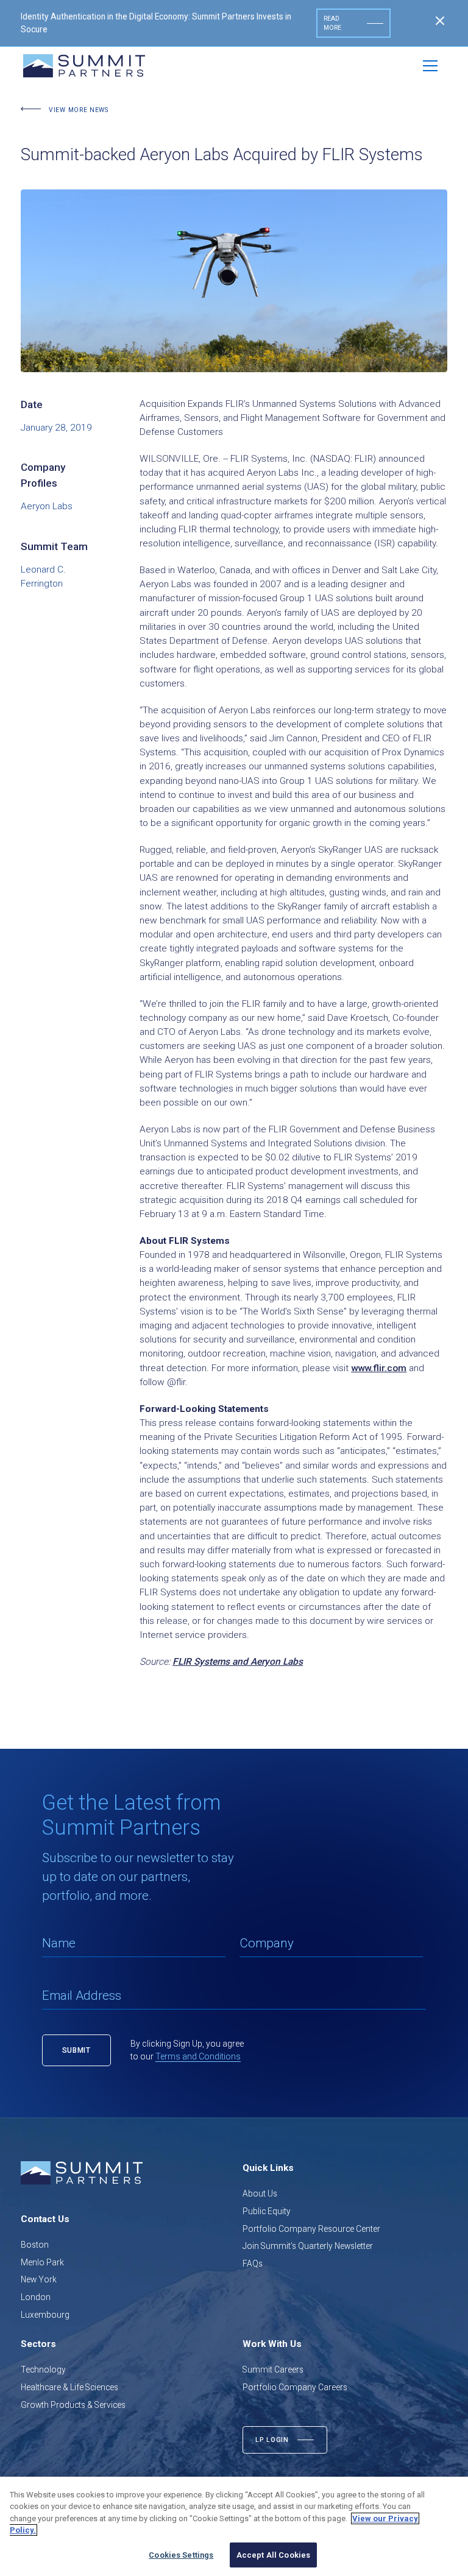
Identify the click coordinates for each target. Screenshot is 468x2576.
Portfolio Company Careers (295, 2387)
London (36, 2297)
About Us (260, 2193)
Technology (43, 2370)
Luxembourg (45, 2315)
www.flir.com (379, 1368)
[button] (430, 66)
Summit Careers (273, 2370)
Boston (35, 2245)
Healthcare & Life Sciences (69, 2387)
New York (39, 2279)
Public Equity (267, 2211)
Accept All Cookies (273, 2555)
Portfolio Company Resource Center (311, 2229)
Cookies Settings (181, 2555)
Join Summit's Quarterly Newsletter (308, 2246)
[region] (234, 2526)
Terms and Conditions (198, 2056)
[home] (84, 66)
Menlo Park (42, 2262)
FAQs (253, 2264)
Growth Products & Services (73, 2405)
